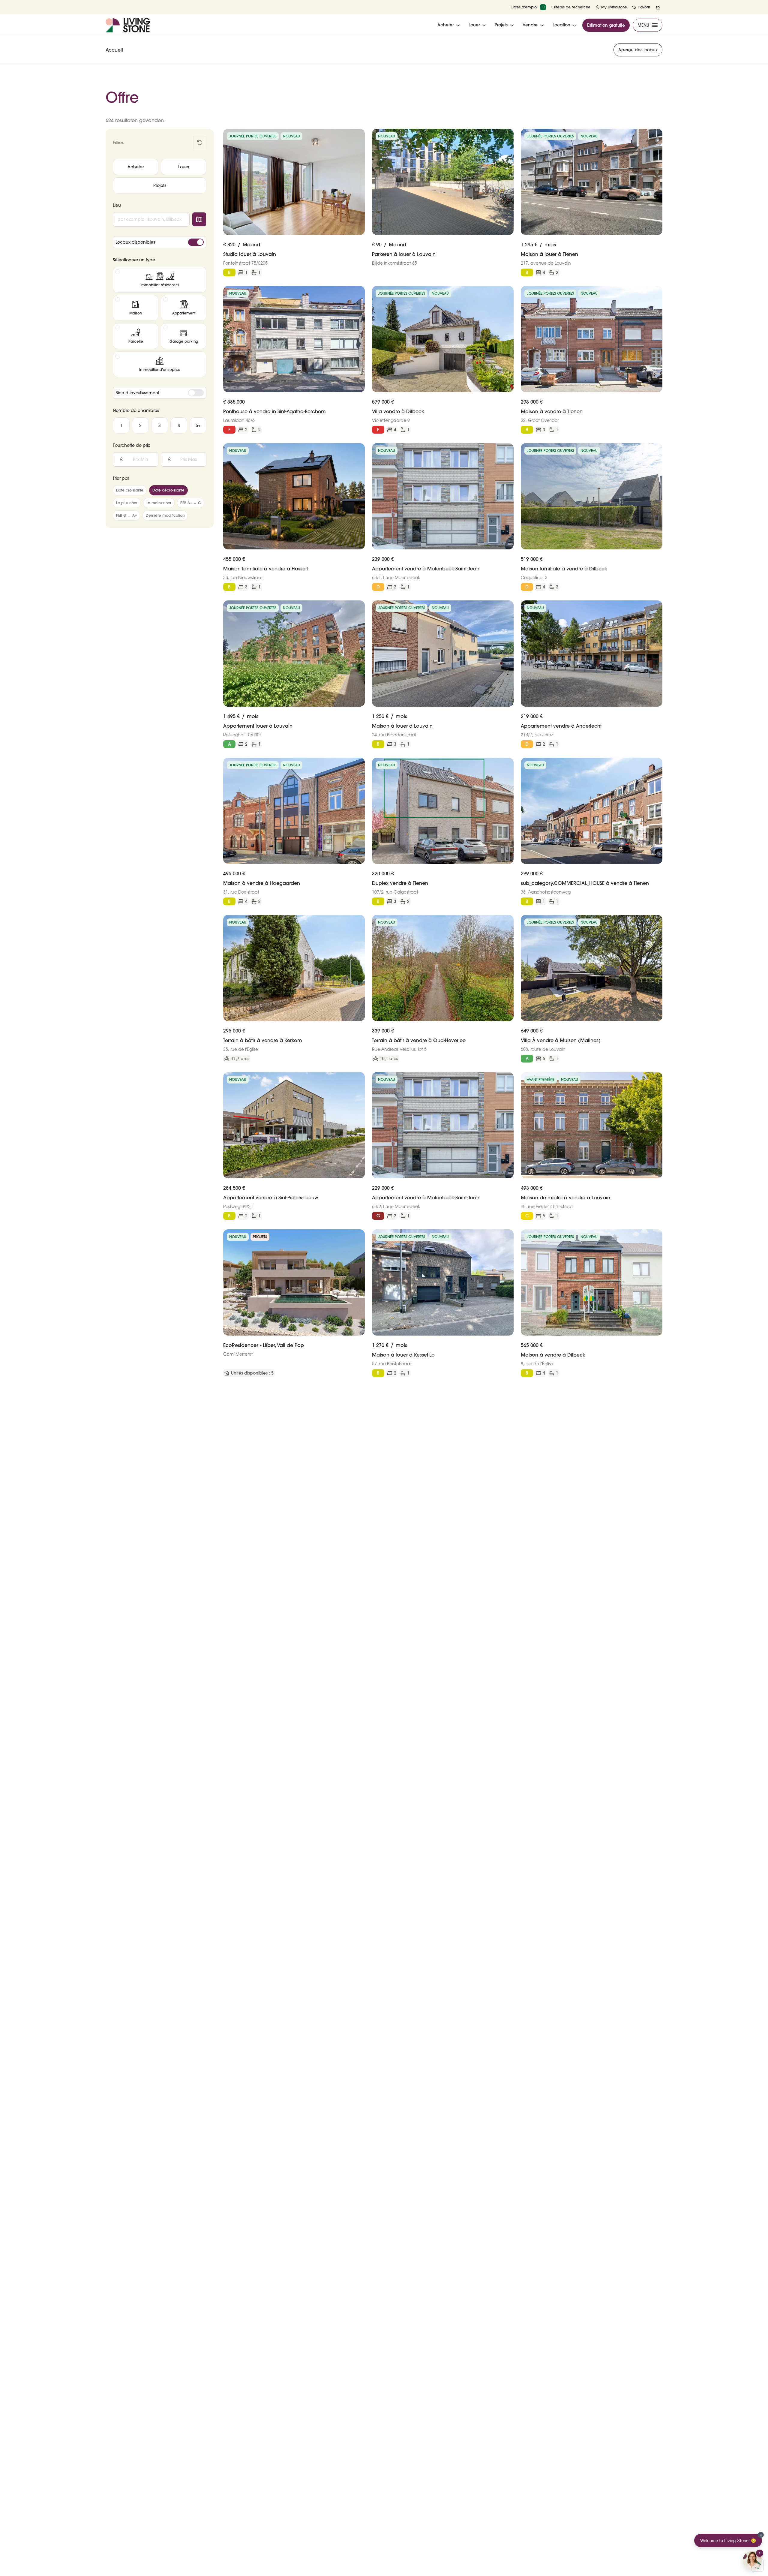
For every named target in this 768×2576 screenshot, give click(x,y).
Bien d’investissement (137, 393)
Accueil (114, 50)
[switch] (196, 242)
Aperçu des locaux (638, 50)
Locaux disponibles (135, 242)
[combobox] (151, 219)
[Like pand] (358, 136)
